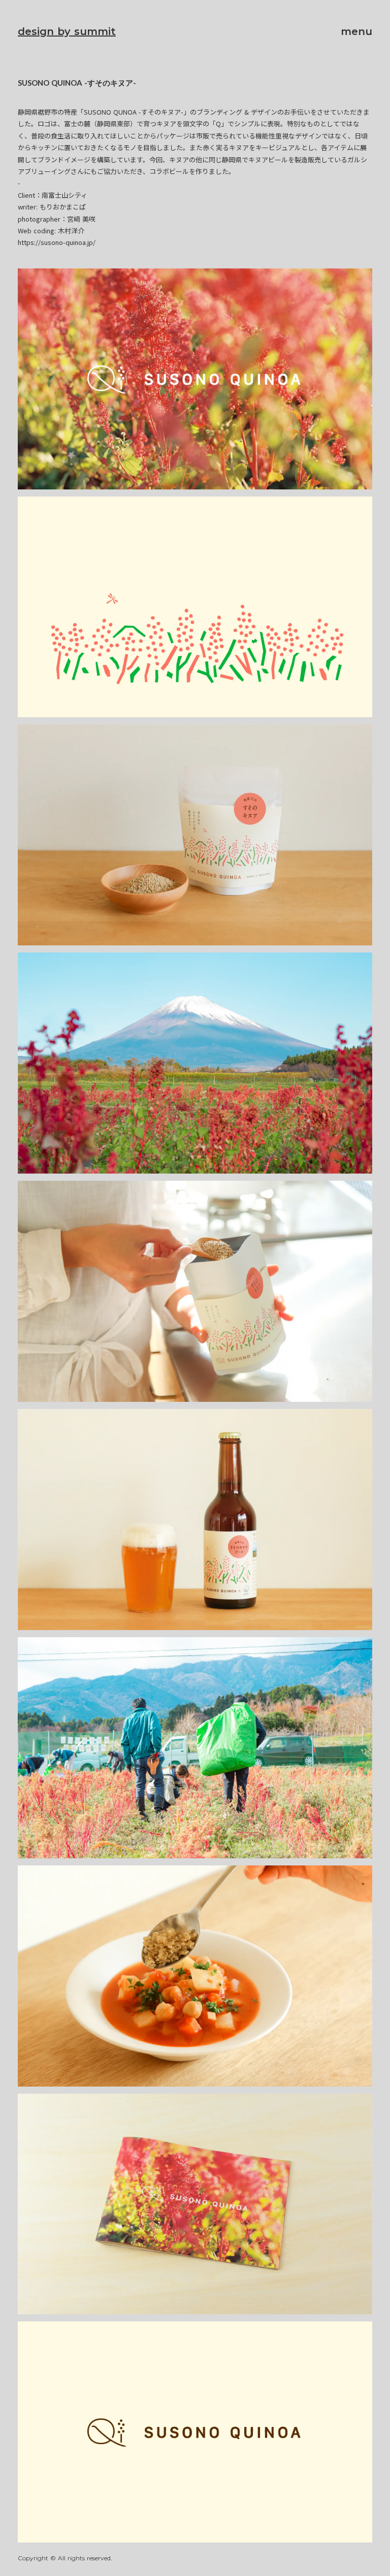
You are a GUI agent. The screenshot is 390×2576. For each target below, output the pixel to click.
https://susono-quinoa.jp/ (57, 242)
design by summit (67, 31)
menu (356, 31)
